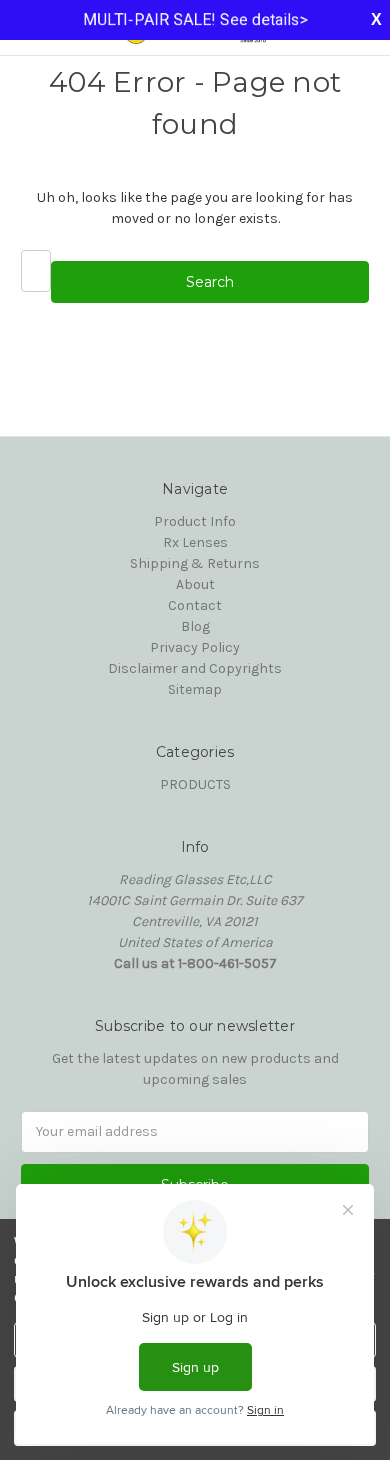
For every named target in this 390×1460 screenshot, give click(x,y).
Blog (195, 626)
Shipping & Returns (195, 563)
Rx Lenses (195, 542)
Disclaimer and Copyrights (195, 668)
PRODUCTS (195, 784)
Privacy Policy (195, 647)
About (195, 584)
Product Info (195, 521)
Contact (195, 605)
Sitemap (195, 689)
